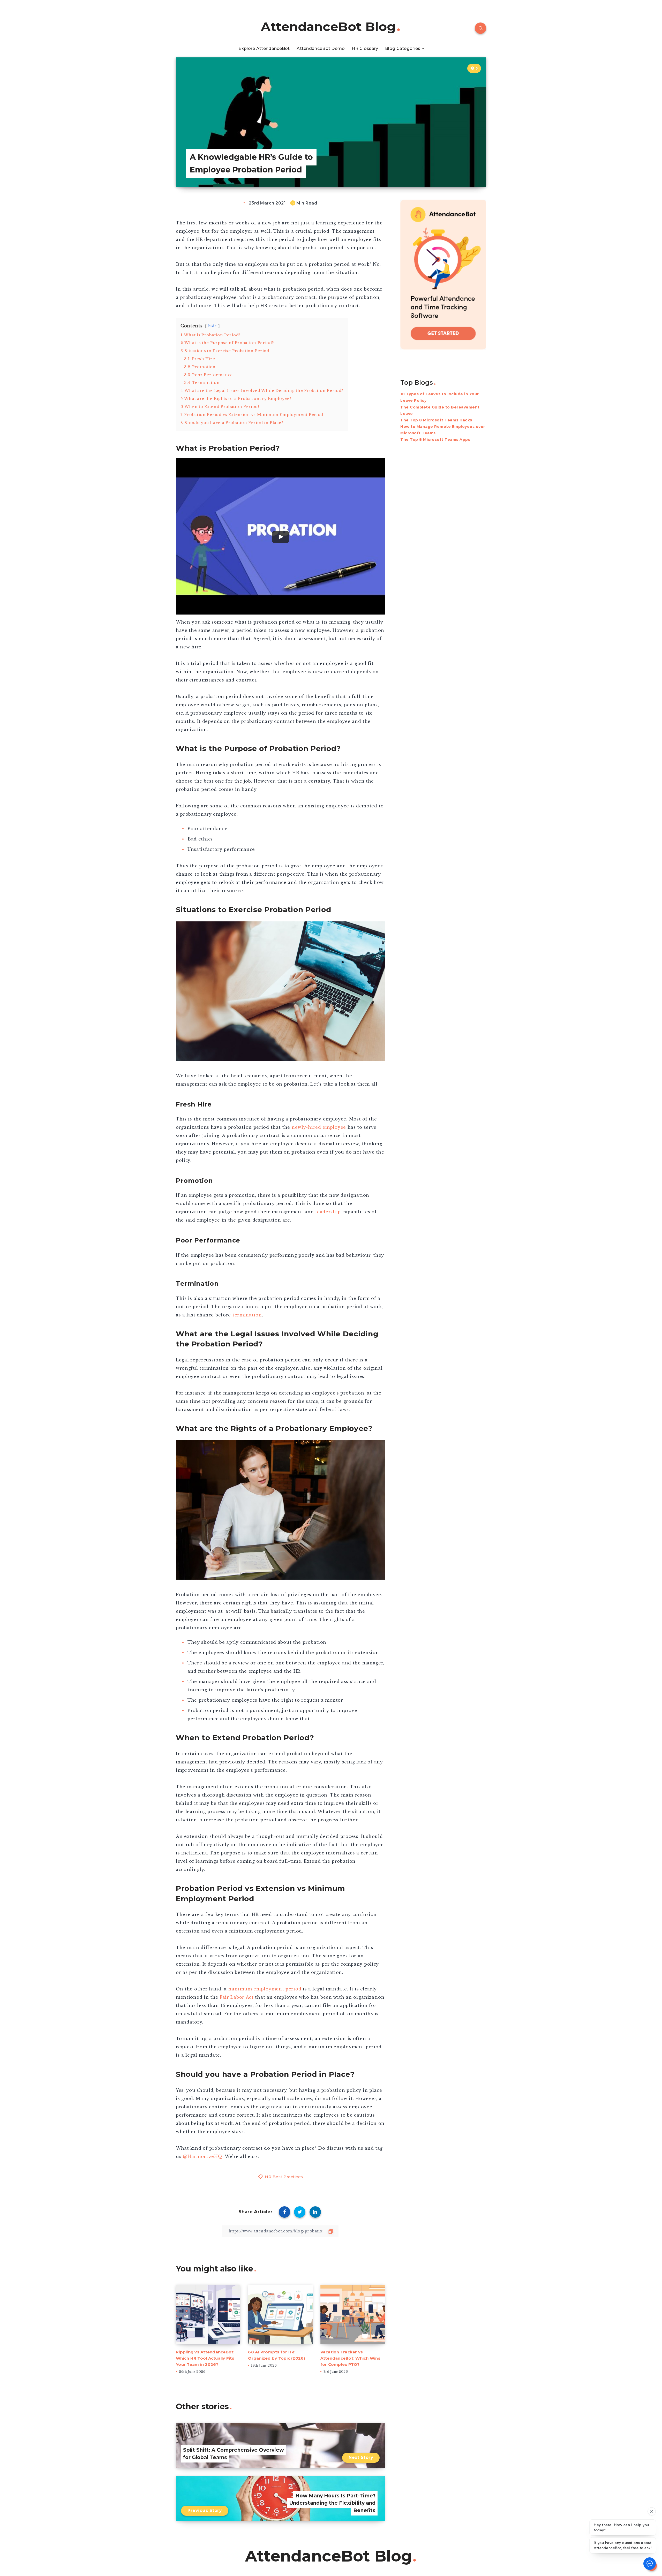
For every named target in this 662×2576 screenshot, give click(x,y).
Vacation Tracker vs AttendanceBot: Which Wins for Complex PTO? (350, 2358)
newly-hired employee (319, 1127)
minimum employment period (265, 1989)
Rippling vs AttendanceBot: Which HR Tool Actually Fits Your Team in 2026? (205, 2358)
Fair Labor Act (237, 1997)
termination (247, 1315)
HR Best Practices (284, 2177)
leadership (328, 1212)
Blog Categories (403, 48)
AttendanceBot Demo (321, 48)
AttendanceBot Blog (328, 27)
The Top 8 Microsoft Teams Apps (435, 440)
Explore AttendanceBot (264, 48)
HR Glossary (365, 48)
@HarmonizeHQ (202, 2156)
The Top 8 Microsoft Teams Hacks (436, 420)
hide (213, 326)
